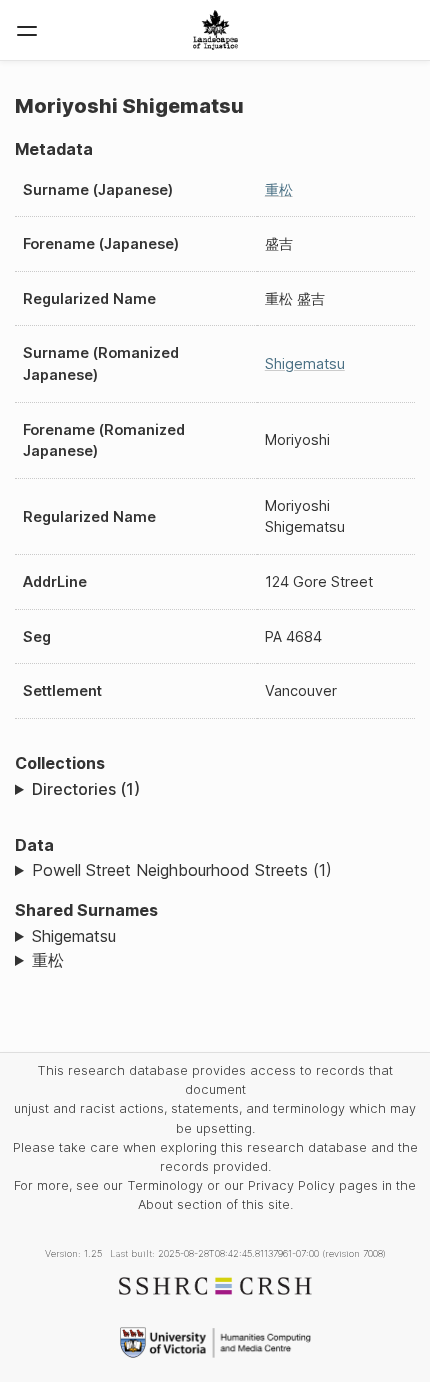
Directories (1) (86, 789)
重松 (279, 189)
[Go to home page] (215, 30)
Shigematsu (305, 363)
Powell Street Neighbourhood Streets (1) (182, 870)
